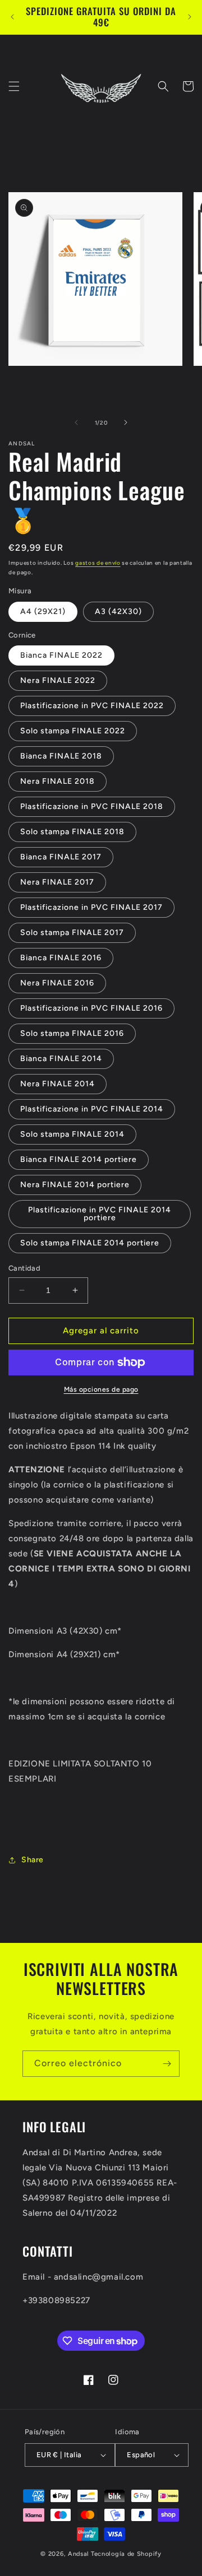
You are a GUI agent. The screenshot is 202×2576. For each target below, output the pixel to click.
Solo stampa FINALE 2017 (72, 933)
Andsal (79, 2554)
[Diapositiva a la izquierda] (76, 422)
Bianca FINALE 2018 (61, 756)
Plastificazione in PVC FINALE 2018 (92, 806)
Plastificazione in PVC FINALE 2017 (91, 907)
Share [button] (33, 1860)
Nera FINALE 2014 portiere (75, 1185)
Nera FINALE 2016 (57, 983)
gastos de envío (98, 563)
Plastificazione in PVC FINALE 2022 (92, 706)
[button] (14, 86)
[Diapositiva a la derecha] (126, 422)
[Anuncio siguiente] (190, 17)
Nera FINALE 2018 (58, 781)
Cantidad (24, 1268)
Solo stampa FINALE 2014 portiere (90, 1243)
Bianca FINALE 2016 (61, 958)
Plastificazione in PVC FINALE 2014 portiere (100, 1214)
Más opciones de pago (101, 1389)
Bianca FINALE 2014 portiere (79, 1159)
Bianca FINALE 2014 (61, 1059)
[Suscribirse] (167, 2064)
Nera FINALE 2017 (57, 882)
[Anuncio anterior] (12, 17)
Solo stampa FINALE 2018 (72, 832)
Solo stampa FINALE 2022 (73, 731)
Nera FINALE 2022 (58, 680)
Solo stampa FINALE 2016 (72, 1033)
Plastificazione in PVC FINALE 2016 (91, 1008)
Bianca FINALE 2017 (61, 857)
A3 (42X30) (118, 612)
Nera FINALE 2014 (58, 1084)
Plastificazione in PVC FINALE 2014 (92, 1109)
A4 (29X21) (43, 612)
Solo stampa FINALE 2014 (72, 1134)
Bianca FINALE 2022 (61, 655)
